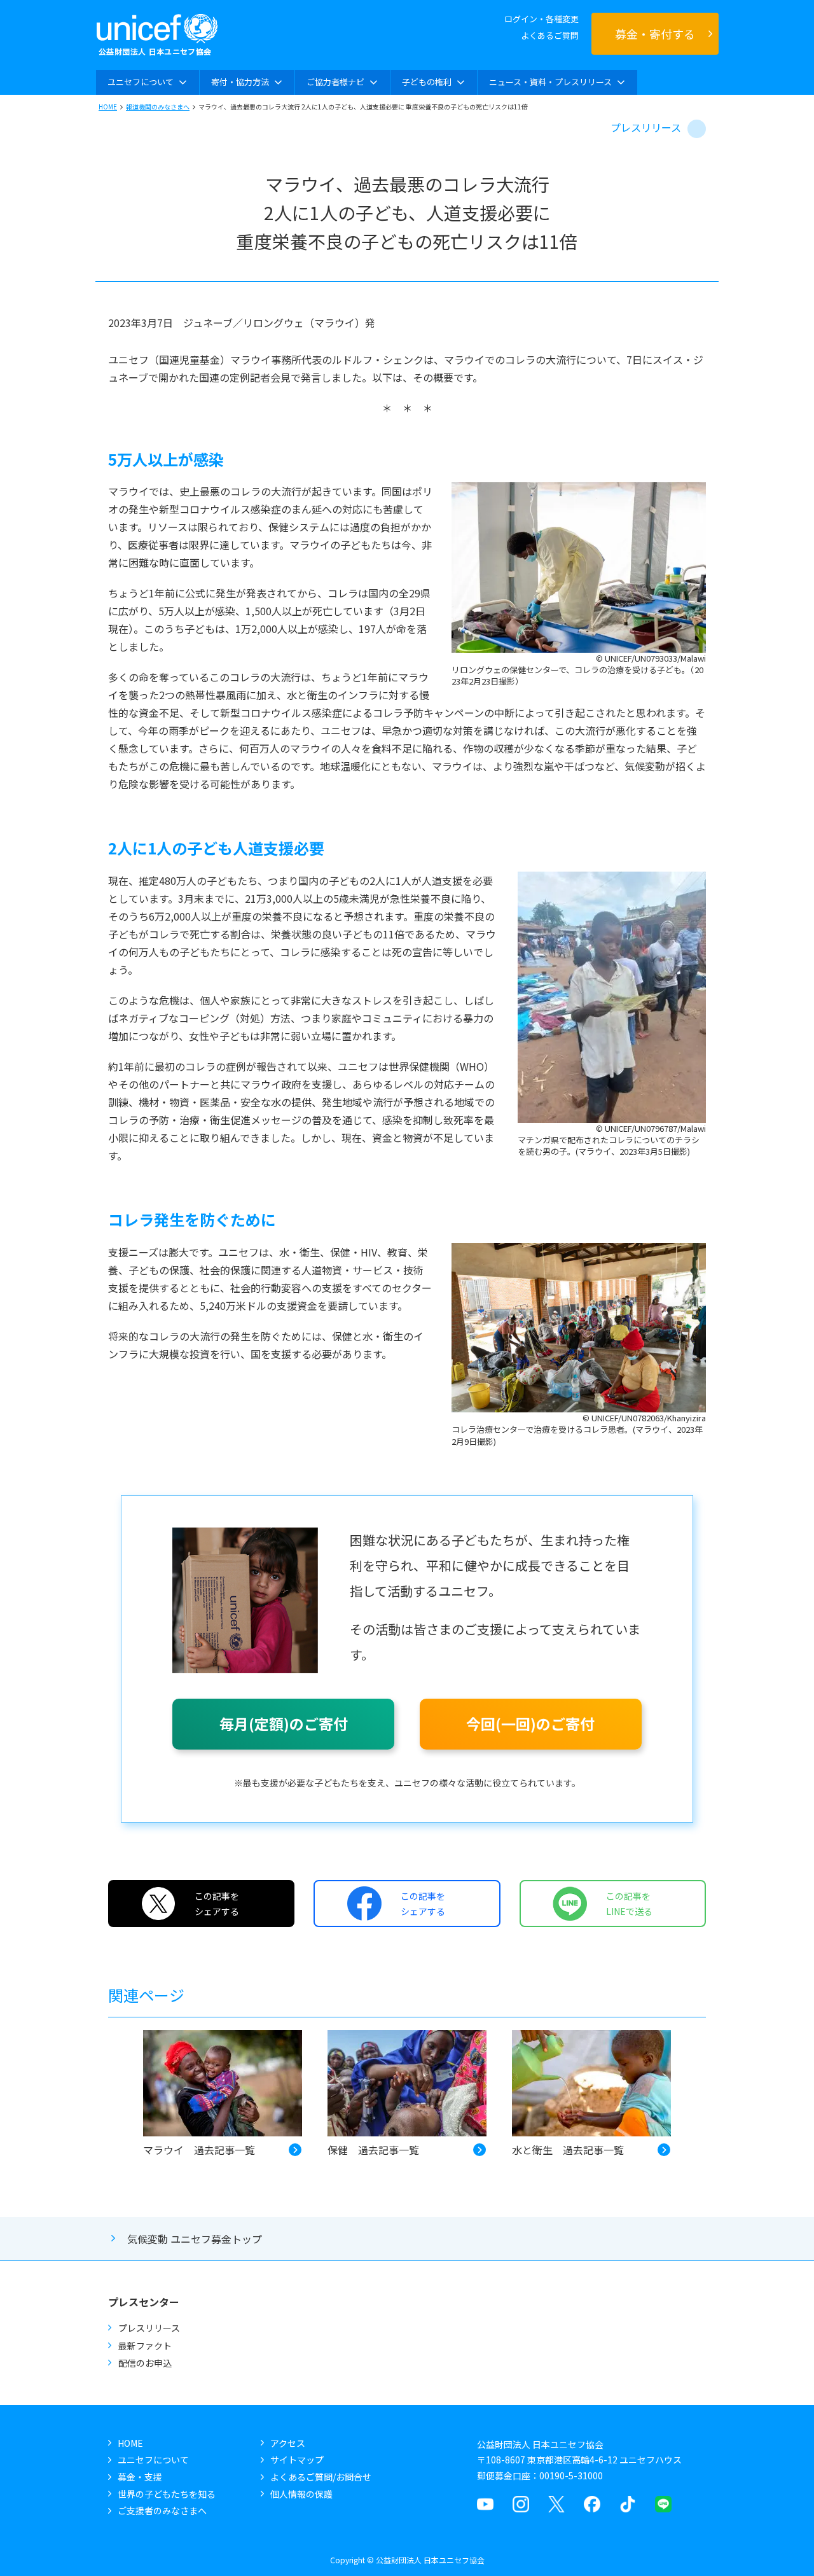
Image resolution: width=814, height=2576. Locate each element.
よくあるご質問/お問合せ (321, 2477)
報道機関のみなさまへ (158, 107)
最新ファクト (145, 2346)
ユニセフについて (153, 2460)
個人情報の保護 (301, 2494)
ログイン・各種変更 (542, 19)
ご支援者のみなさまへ (162, 2510)
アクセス (288, 2443)
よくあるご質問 (550, 35)
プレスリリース (646, 127)
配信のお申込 (145, 2363)
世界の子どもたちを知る (167, 2494)
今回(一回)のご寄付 (530, 1723)
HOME (108, 107)
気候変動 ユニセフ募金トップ (195, 2239)
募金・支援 (140, 2477)
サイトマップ (297, 2460)
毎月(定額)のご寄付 (284, 1723)
